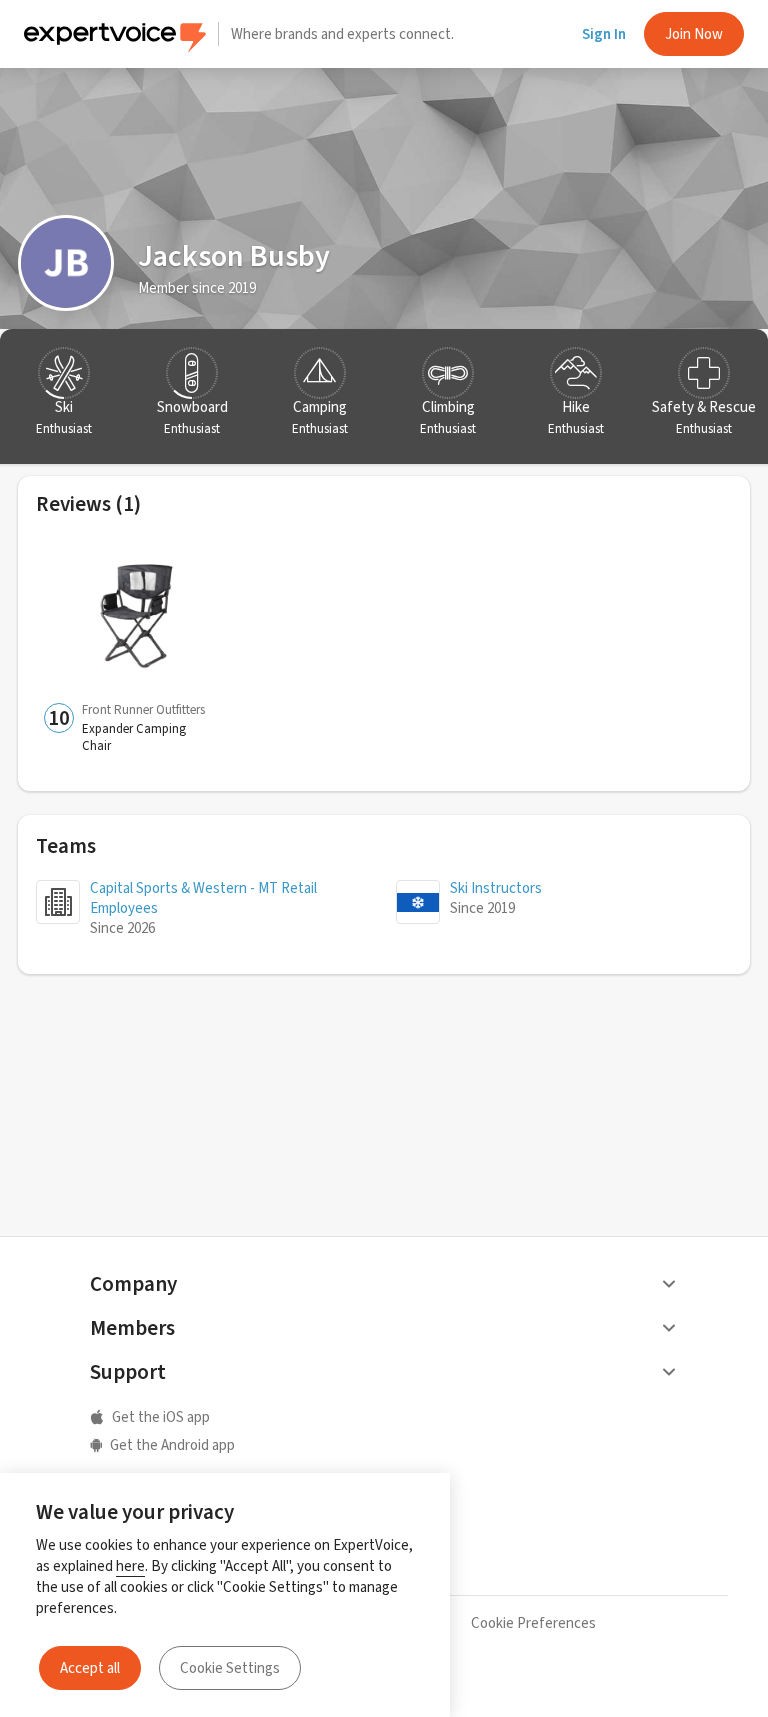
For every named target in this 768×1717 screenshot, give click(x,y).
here (130, 1566)
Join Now (694, 34)
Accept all (90, 1668)
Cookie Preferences (533, 1623)
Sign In (604, 34)
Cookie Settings (230, 1668)
